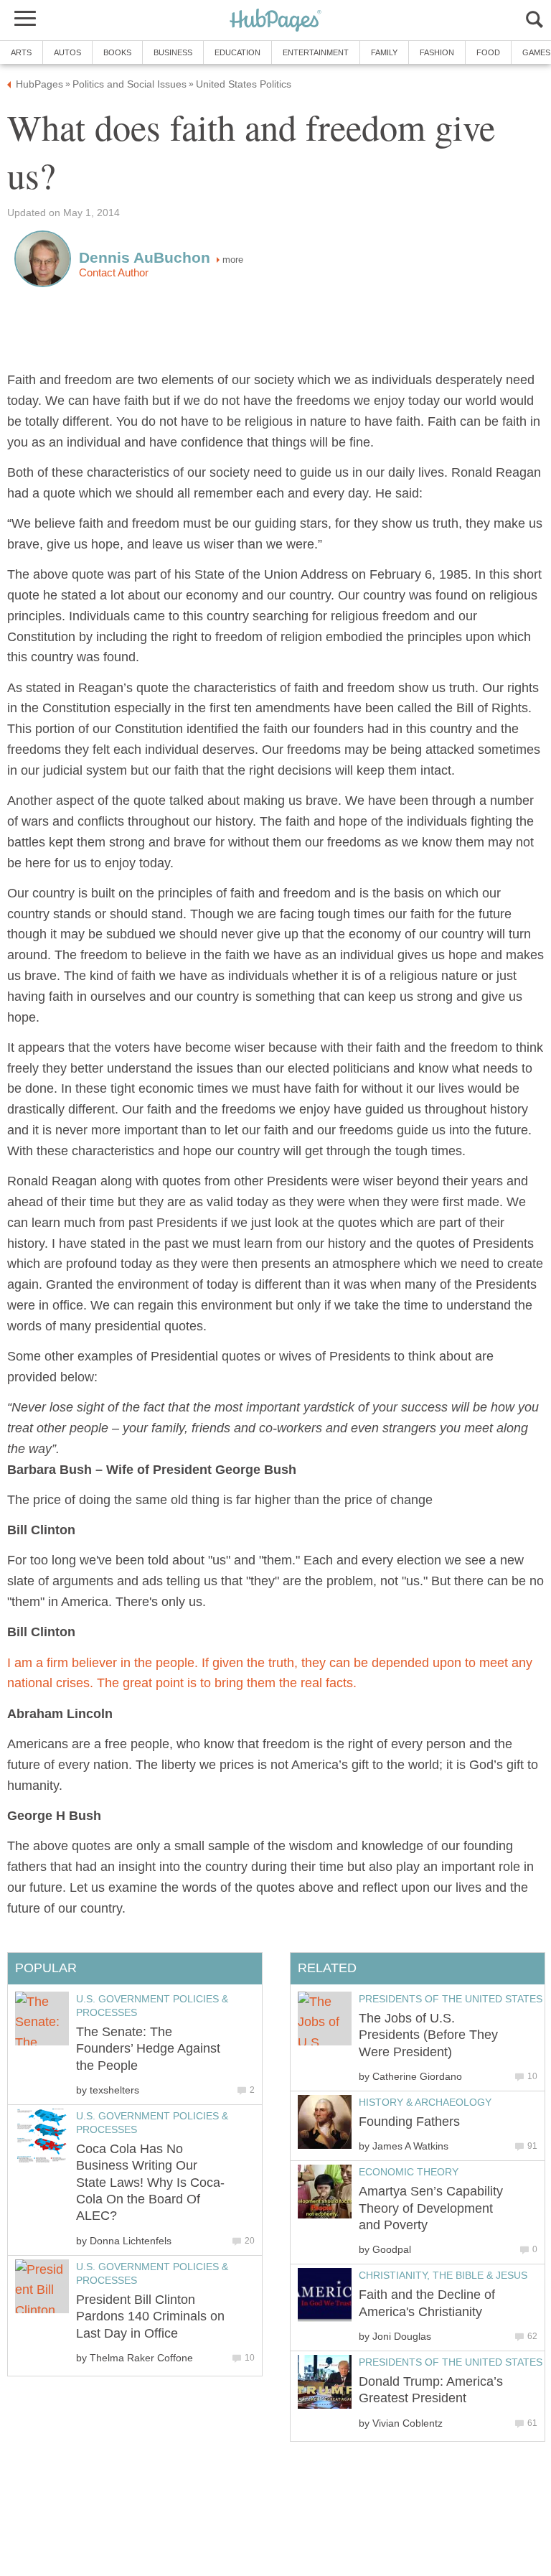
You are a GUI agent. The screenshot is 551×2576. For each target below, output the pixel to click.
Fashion (437, 52)
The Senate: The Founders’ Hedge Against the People (148, 2049)
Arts (21, 52)
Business (173, 52)
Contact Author (114, 273)
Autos (67, 52)
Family (384, 52)
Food (488, 52)
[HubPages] (275, 21)
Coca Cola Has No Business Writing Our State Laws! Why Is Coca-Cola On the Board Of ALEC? (150, 2183)
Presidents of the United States (451, 1999)
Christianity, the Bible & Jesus (443, 2275)
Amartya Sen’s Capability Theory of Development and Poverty (431, 2208)
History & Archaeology (425, 2102)
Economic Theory (409, 2172)
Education (237, 52)
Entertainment (316, 52)
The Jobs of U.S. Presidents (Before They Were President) (428, 2035)
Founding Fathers (409, 2122)
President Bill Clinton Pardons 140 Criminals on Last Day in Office (150, 2316)
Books (117, 52)
